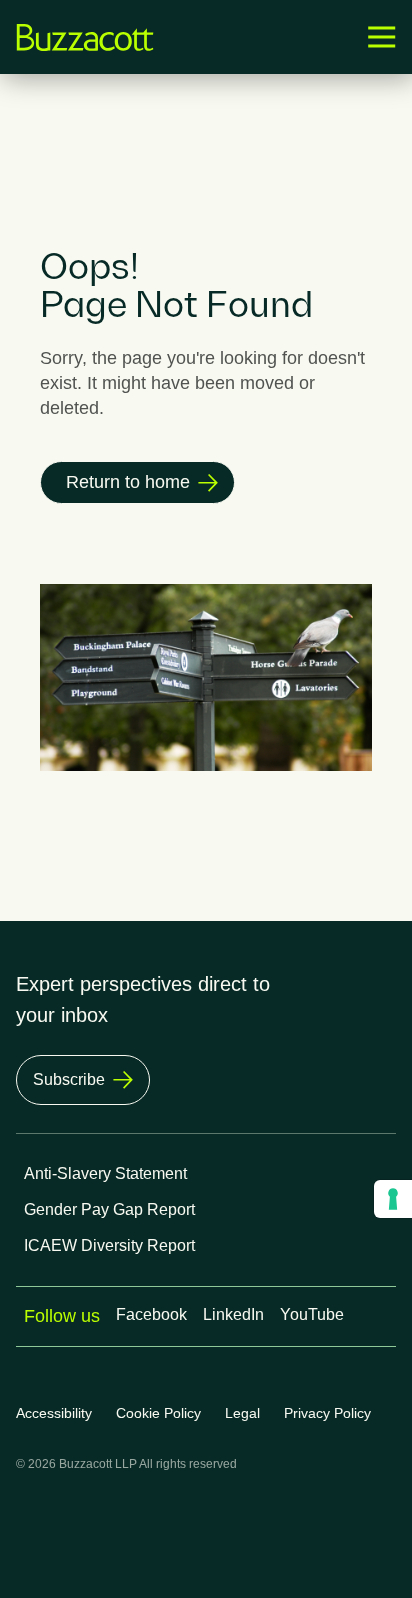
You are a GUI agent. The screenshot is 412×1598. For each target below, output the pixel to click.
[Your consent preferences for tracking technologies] (393, 1199)
